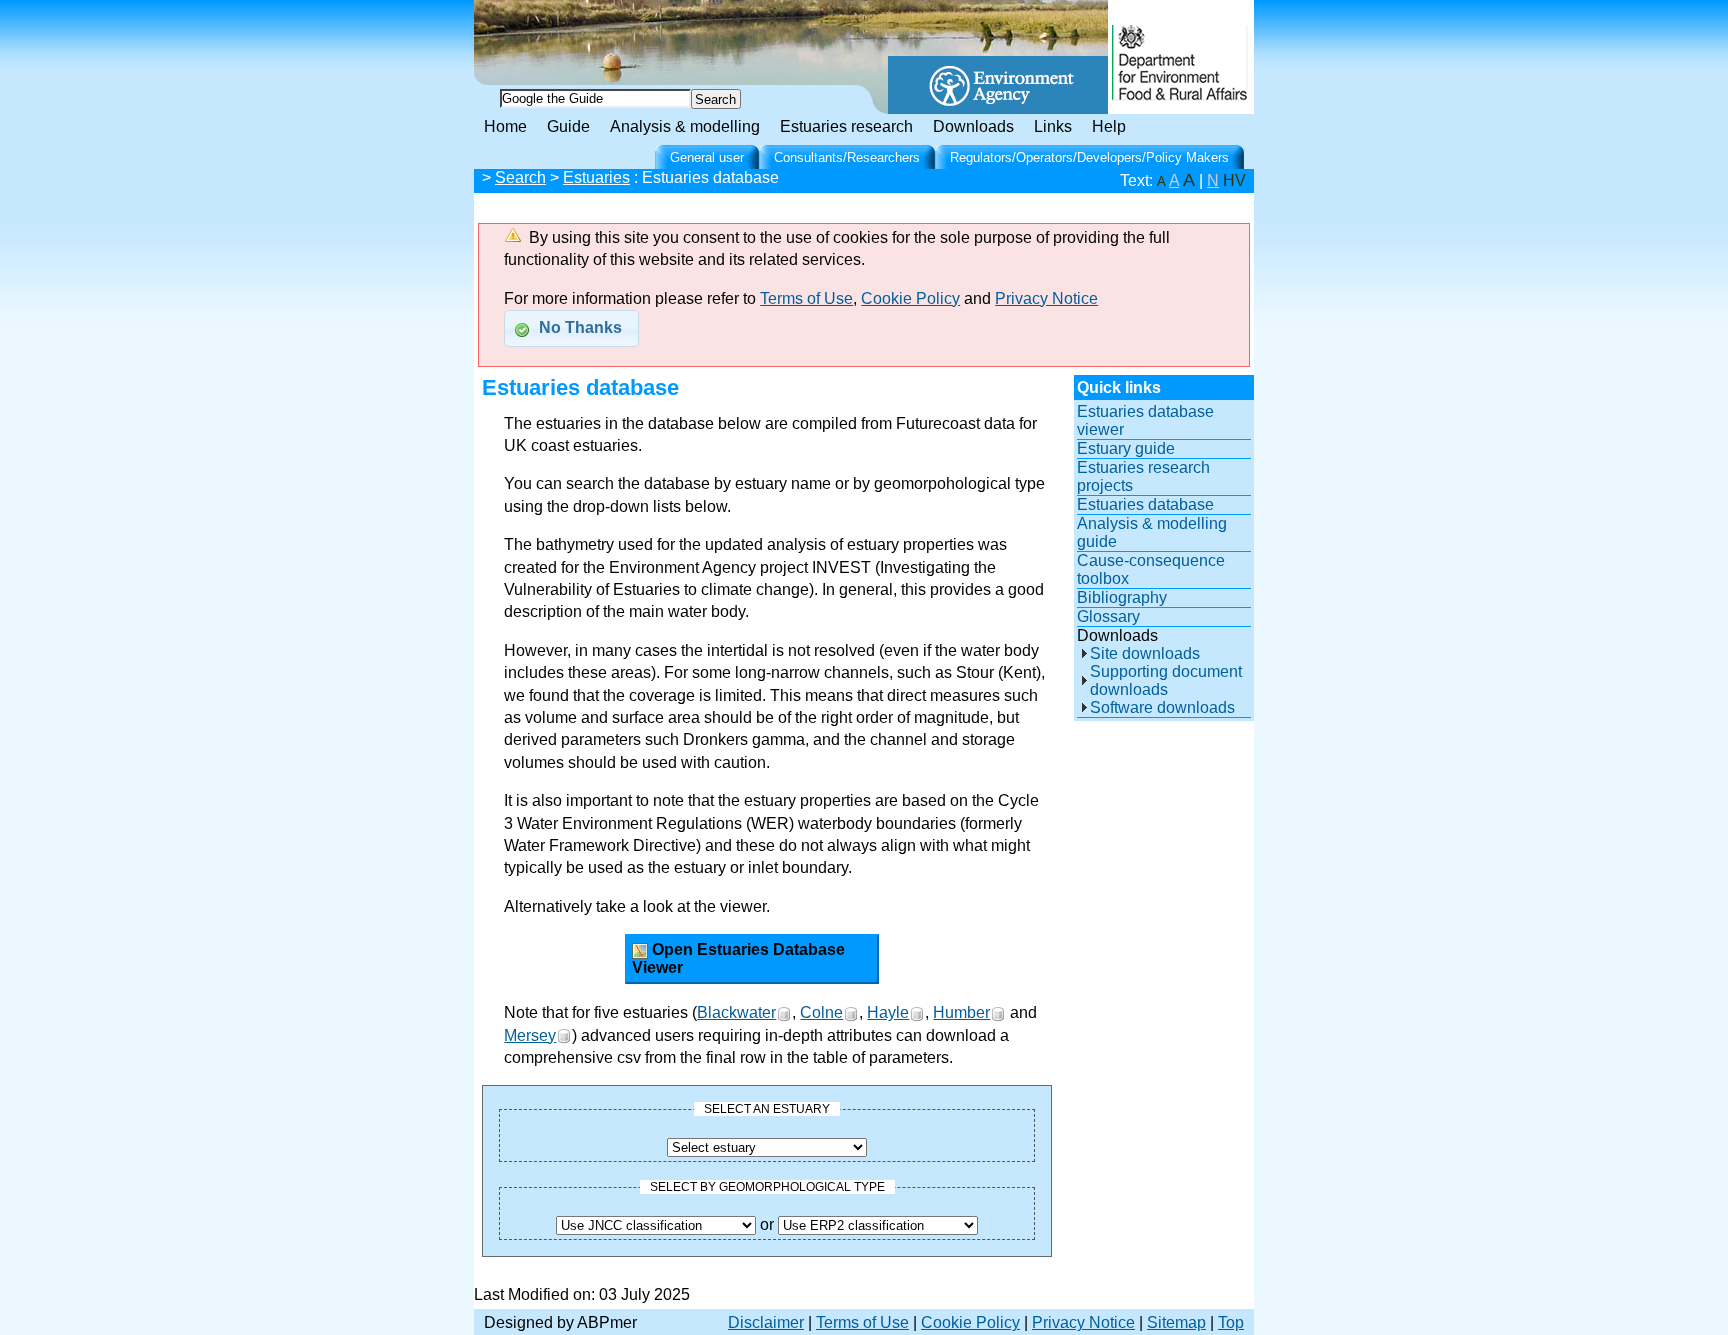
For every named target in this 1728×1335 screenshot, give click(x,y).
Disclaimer (766, 1322)
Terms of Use (806, 298)
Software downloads (1162, 707)
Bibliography (1122, 597)
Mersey (530, 1035)
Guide (568, 126)
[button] (571, 328)
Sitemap (1176, 1322)
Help (1109, 126)
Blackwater (736, 1012)
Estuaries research (846, 126)
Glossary (1108, 616)
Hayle (888, 1012)
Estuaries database (1145, 504)
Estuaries (596, 177)
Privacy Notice (1046, 298)
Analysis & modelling (685, 126)
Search (520, 177)
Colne (821, 1012)
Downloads (973, 126)
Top (1231, 1322)
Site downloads (1145, 653)
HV (1234, 180)
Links (1053, 126)
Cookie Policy (910, 298)
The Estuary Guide (644, 30)
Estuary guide (1126, 448)
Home (505, 126)
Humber (961, 1012)
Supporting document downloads (1166, 680)
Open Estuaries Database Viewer (738, 958)
